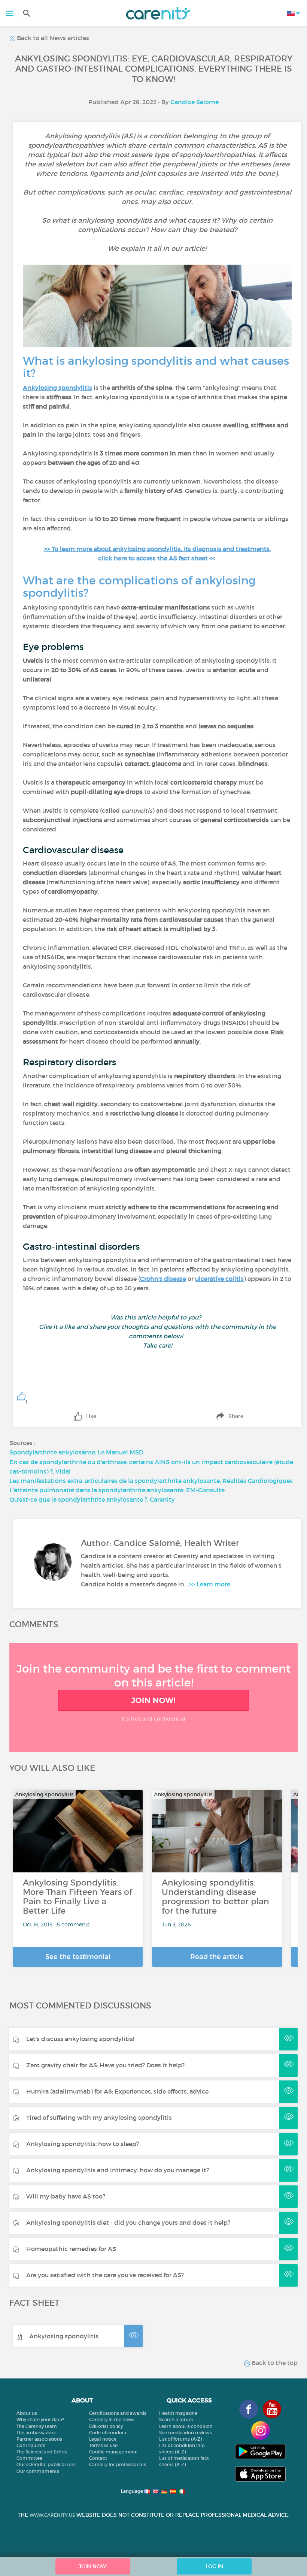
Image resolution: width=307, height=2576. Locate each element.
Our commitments (38, 2471)
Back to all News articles (52, 38)
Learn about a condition (186, 2426)
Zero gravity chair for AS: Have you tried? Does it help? (105, 2065)
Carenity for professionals (118, 2464)
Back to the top (274, 2363)
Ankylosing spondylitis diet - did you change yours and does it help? (128, 2223)
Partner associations (39, 2439)
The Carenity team (37, 2426)
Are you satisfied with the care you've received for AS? (105, 2275)
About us (27, 2413)
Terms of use (103, 2445)
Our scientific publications (46, 2464)
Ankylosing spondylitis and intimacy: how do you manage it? (118, 2170)
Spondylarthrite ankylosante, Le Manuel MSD (76, 1452)
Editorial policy (106, 2426)
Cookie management (113, 2452)
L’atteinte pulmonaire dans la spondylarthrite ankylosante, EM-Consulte (117, 1490)
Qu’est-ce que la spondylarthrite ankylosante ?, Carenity (92, 1499)
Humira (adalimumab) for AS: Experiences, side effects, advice (117, 2091)
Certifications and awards (118, 2413)
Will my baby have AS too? (66, 2196)
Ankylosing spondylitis (64, 2336)
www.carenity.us (52, 2515)
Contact (98, 2458)
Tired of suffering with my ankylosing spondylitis (99, 2118)
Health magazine (178, 2413)
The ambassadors (36, 2433)
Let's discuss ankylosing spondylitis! (80, 2039)
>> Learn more (210, 1584)
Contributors (31, 2445)
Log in (214, 2566)
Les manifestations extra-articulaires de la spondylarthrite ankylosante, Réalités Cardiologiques (151, 1481)
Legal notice (103, 2439)
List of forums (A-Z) (180, 2439)
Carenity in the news (112, 2419)
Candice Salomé (194, 102)
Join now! (153, 1700)
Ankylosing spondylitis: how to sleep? (83, 2144)
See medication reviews (186, 2433)
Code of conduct (108, 2433)
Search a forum (176, 2419)
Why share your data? (40, 2419)
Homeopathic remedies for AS (71, 2249)
